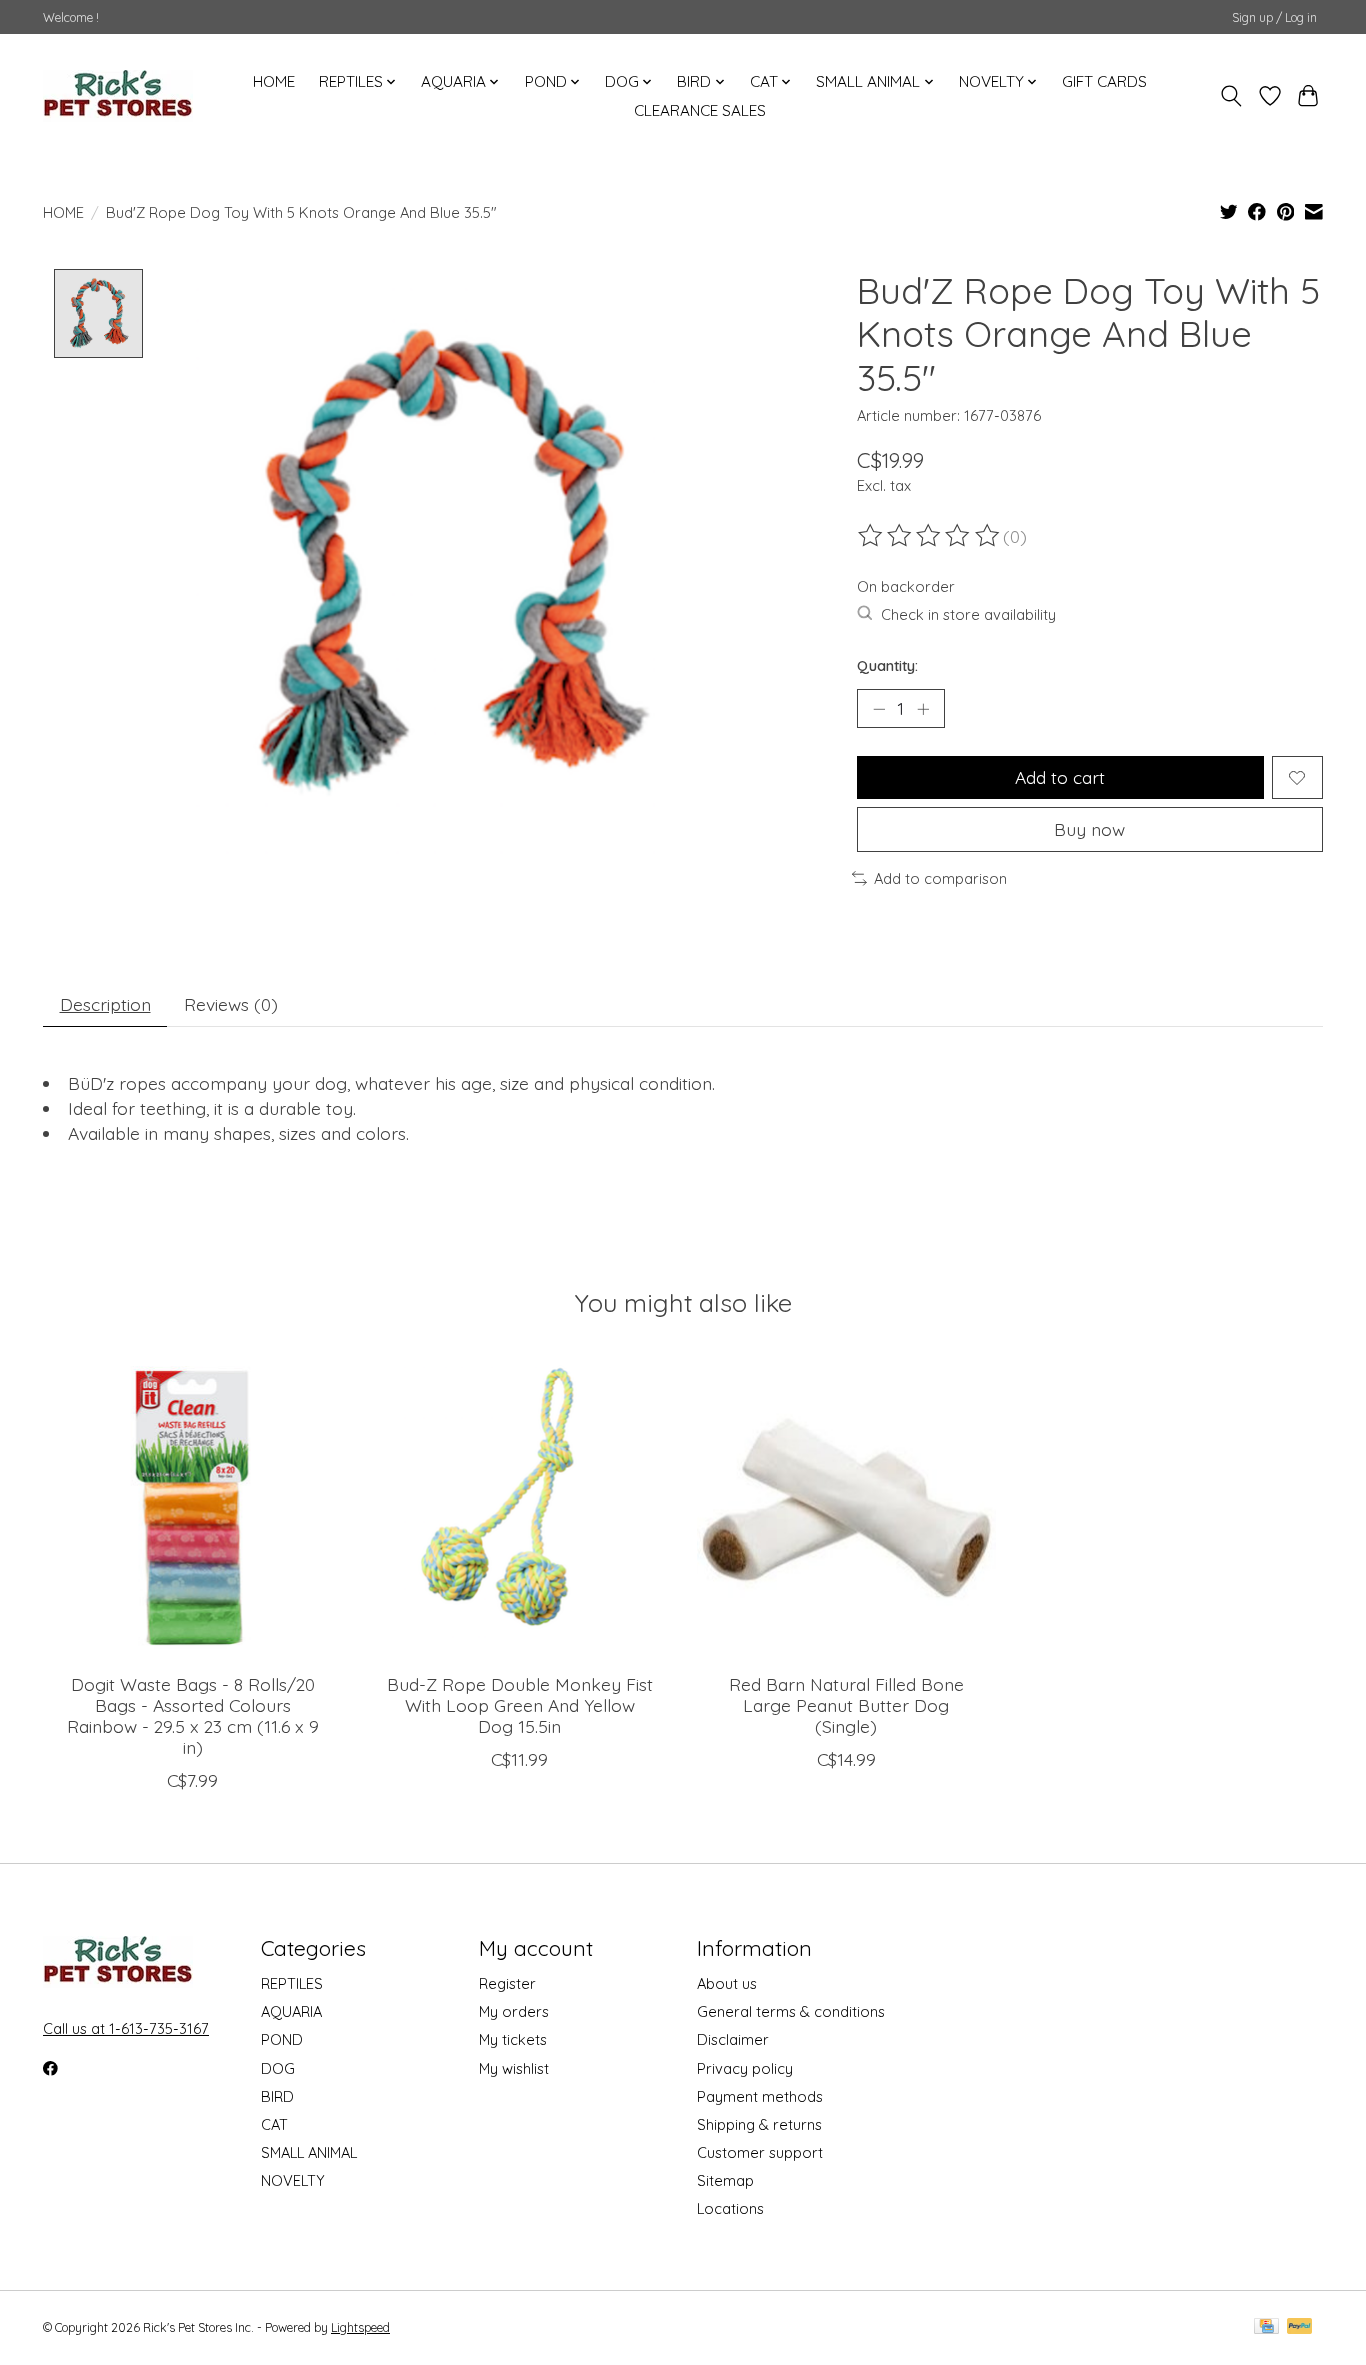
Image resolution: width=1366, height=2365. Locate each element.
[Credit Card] (1266, 2327)
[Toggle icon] (1231, 96)
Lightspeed (360, 2327)
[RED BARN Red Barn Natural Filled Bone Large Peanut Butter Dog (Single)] (846, 1507)
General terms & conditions (791, 2011)
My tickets (513, 2039)
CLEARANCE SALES (700, 110)
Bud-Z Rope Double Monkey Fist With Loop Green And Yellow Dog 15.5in (520, 1705)
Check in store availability (968, 614)
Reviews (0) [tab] (231, 1004)
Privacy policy (745, 2068)
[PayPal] (1300, 2327)
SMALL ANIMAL (309, 2152)
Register (507, 1983)
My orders (514, 2011)
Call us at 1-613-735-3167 (126, 2028)
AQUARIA (291, 2011)
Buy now (1089, 829)
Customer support (760, 2152)
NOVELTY (293, 2180)
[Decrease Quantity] (879, 709)
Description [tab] (105, 1004)
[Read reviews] (930, 536)
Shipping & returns (759, 2124)
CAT (274, 2124)
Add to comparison (940, 878)
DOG (278, 2068)
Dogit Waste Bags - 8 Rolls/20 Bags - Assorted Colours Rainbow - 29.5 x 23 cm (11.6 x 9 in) (193, 1715)
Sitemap (725, 2180)
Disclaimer (733, 2039)
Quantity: (887, 665)
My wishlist (514, 2068)
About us (727, 1983)
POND (282, 2039)
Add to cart (1060, 777)
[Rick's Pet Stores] (118, 96)
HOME (274, 81)
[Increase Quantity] (923, 709)
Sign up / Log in (1274, 17)
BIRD (277, 2096)
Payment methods (760, 2096)
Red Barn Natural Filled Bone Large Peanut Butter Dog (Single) (846, 1705)
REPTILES (292, 1983)
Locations (730, 2208)
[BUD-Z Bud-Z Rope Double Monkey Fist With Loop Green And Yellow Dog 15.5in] (519, 1507)
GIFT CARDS (1104, 81)
